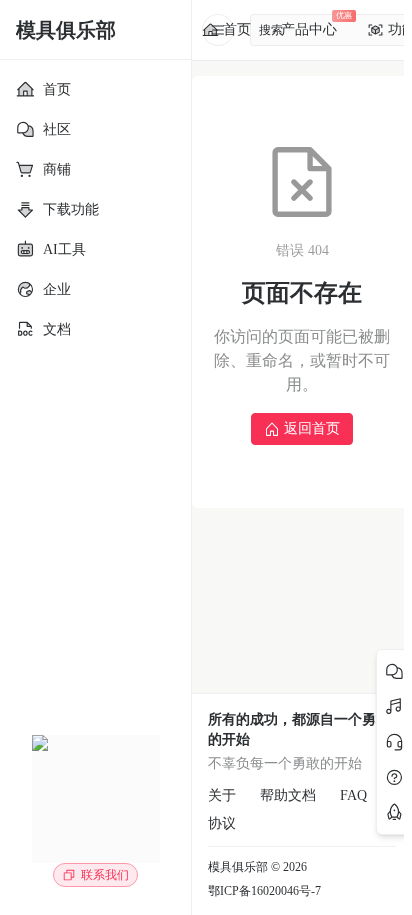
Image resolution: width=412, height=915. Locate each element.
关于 (222, 795)
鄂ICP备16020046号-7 (264, 891)
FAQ (353, 795)
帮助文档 (288, 795)
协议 (222, 823)
